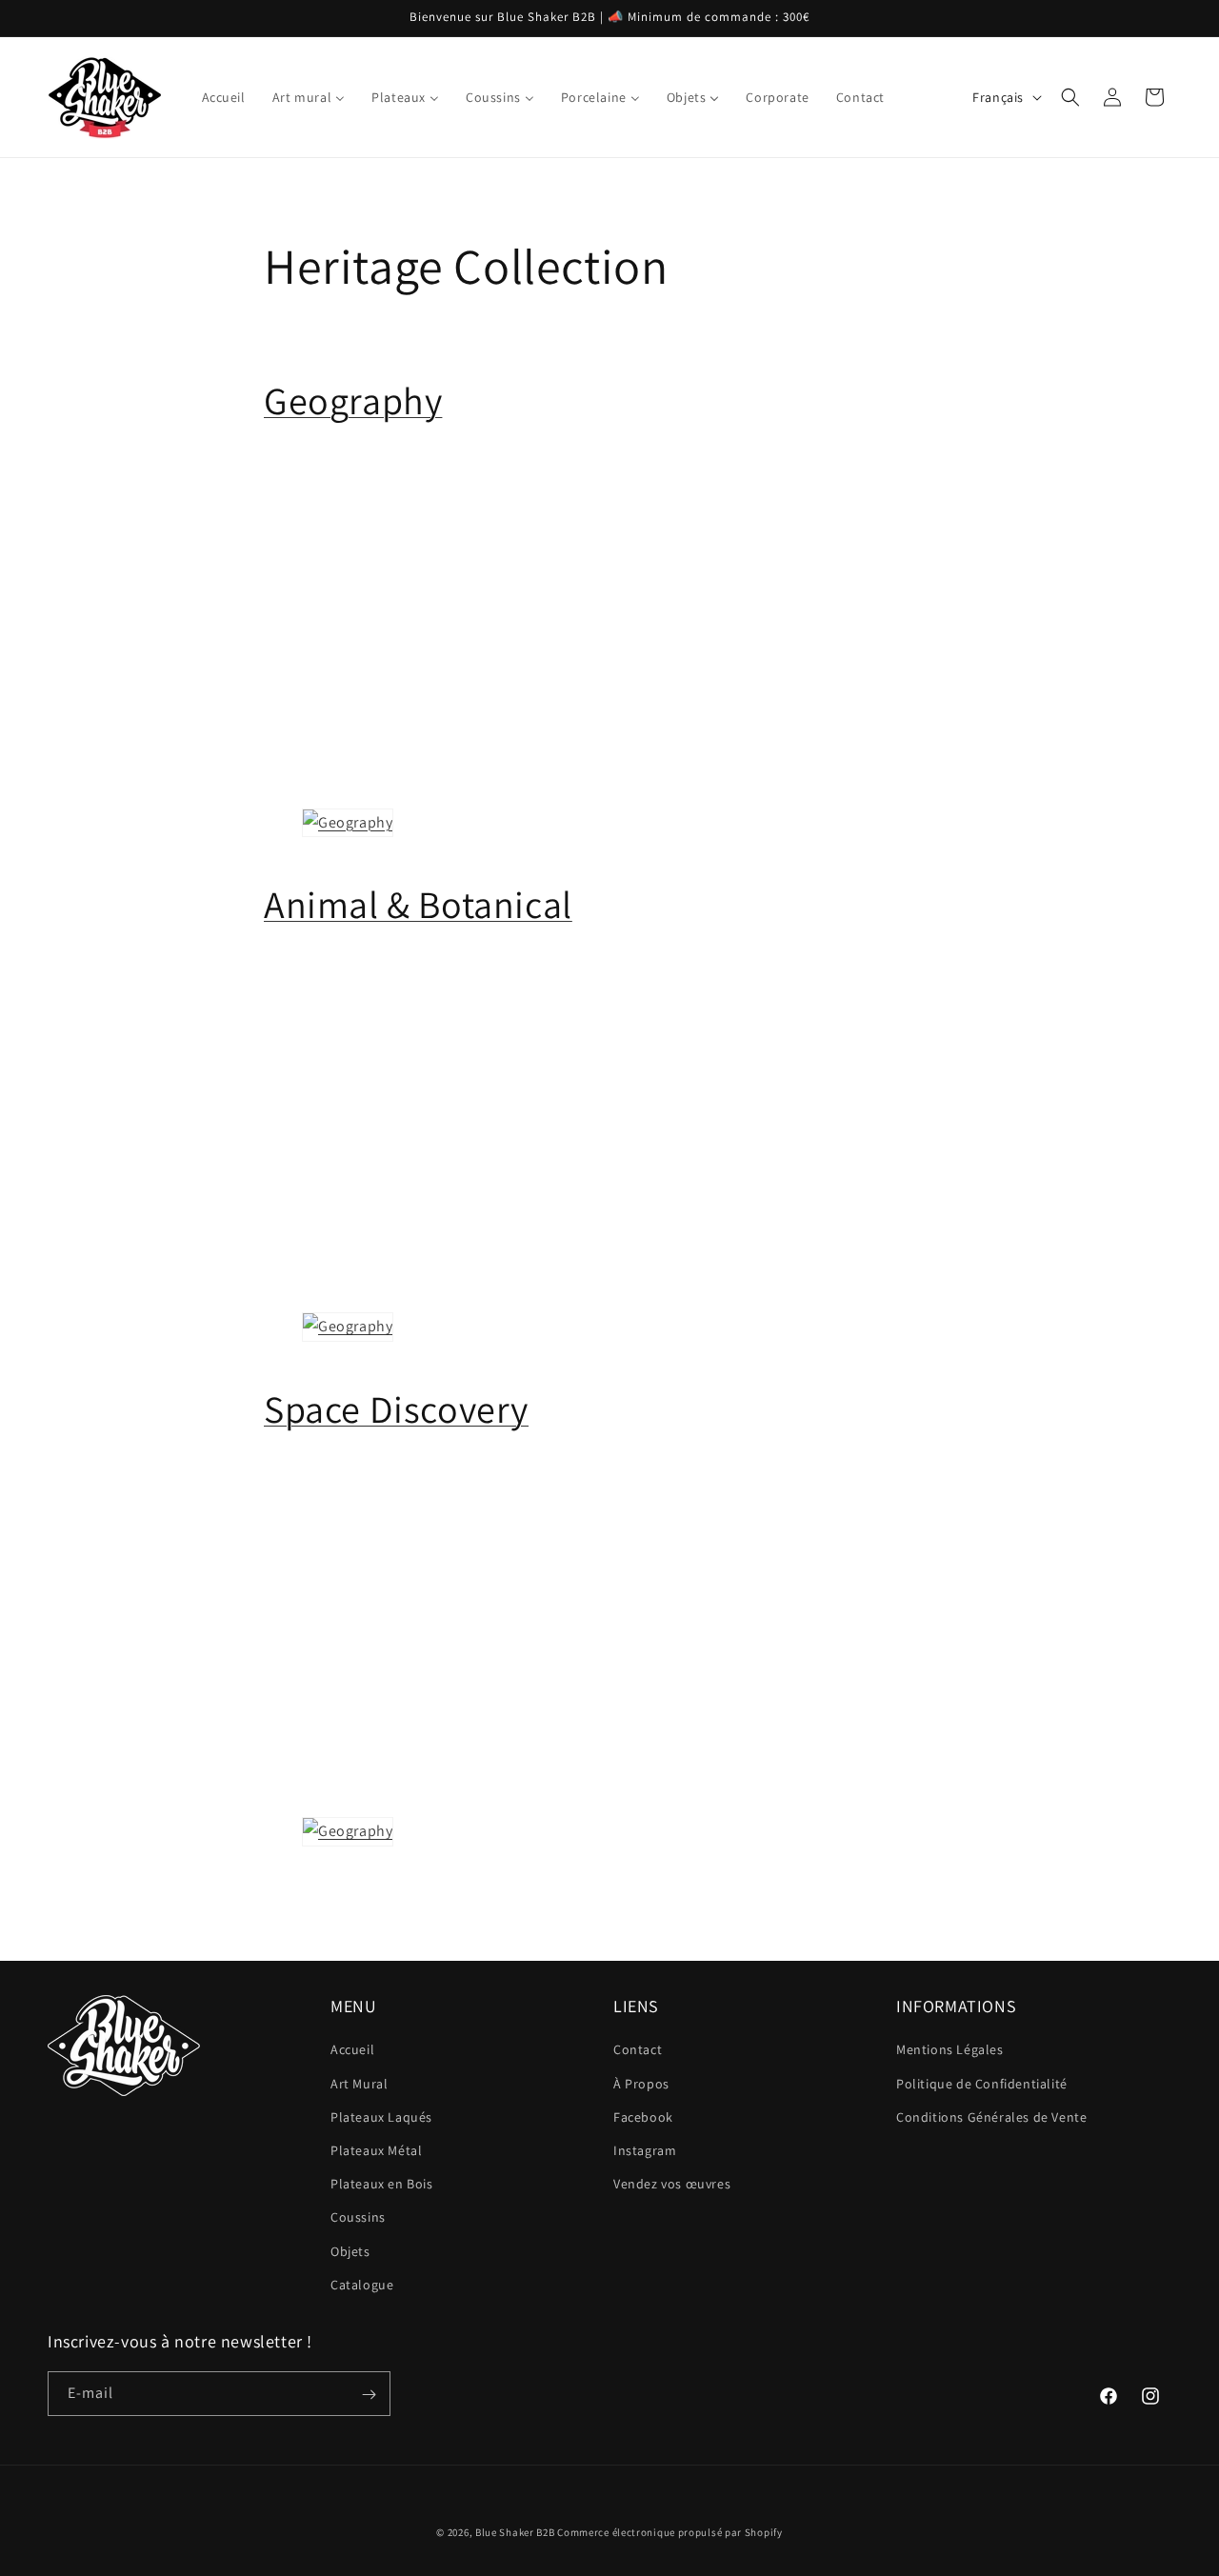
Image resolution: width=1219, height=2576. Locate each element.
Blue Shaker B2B (515, 2532)
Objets (350, 2251)
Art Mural (359, 2084)
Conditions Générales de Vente (991, 2117)
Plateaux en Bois (382, 2184)
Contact (638, 2050)
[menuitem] (224, 97)
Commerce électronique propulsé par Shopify (669, 2532)
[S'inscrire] (369, 2395)
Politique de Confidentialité (982, 2084)
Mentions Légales (950, 2050)
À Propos (641, 2084)
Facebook (643, 2117)
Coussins (358, 2218)
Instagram (645, 2150)
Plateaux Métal (376, 2150)
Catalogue (362, 2285)
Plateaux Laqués (381, 2117)
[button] (1070, 97)
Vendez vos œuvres (672, 2184)
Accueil (352, 2050)
